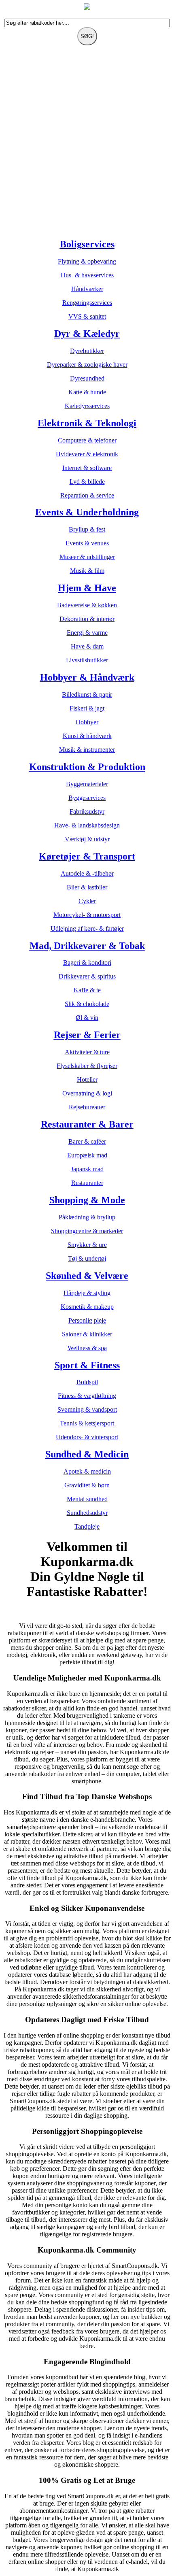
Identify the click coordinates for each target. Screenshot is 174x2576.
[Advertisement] (87, 144)
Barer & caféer (87, 1141)
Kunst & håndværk (87, 736)
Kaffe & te (87, 990)
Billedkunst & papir (87, 695)
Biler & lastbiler (87, 887)
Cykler (87, 901)
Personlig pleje (87, 1320)
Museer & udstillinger (87, 557)
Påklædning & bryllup (87, 1217)
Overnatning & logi (87, 1093)
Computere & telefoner (87, 440)
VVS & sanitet (87, 316)
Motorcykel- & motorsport (87, 915)
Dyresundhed (87, 378)
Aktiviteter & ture (87, 1052)
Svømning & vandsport (87, 1409)
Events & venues (87, 543)
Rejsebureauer (87, 1107)
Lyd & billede (87, 482)
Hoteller (87, 1080)
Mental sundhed (87, 1499)
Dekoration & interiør (87, 619)
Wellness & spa (87, 1348)
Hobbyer (87, 722)
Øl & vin (87, 1018)
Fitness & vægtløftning (87, 1396)
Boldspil (87, 1382)
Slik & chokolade (87, 1004)
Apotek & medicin (87, 1471)
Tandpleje (87, 1526)
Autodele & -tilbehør (87, 873)
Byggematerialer (87, 784)
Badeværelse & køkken (87, 605)
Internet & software (87, 468)
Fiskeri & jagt (87, 708)
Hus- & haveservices (87, 275)
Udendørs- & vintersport (87, 1437)
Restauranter (87, 1183)
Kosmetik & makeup (87, 1307)
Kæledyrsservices (87, 406)
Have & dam (87, 646)
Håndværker (87, 289)
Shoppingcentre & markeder (87, 1231)
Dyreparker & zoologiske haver (87, 365)
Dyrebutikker (87, 351)
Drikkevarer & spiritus (87, 976)
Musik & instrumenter (87, 750)
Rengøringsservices (87, 303)
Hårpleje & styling (87, 1293)
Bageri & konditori (87, 963)
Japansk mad (87, 1169)
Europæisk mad (87, 1155)
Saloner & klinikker (87, 1334)
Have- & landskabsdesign (87, 825)
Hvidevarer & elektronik (87, 454)
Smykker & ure (87, 1245)
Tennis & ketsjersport (87, 1423)
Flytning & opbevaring (87, 261)
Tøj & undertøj (87, 1258)
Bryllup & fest (87, 529)
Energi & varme (87, 633)
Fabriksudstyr (87, 812)
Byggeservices (87, 798)
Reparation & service (87, 495)
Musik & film (87, 571)
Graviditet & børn (87, 1485)
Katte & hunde (87, 392)
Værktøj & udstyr (87, 839)
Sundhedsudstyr (87, 1513)
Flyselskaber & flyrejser (87, 1066)
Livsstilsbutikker (87, 660)
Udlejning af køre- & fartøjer (87, 929)
